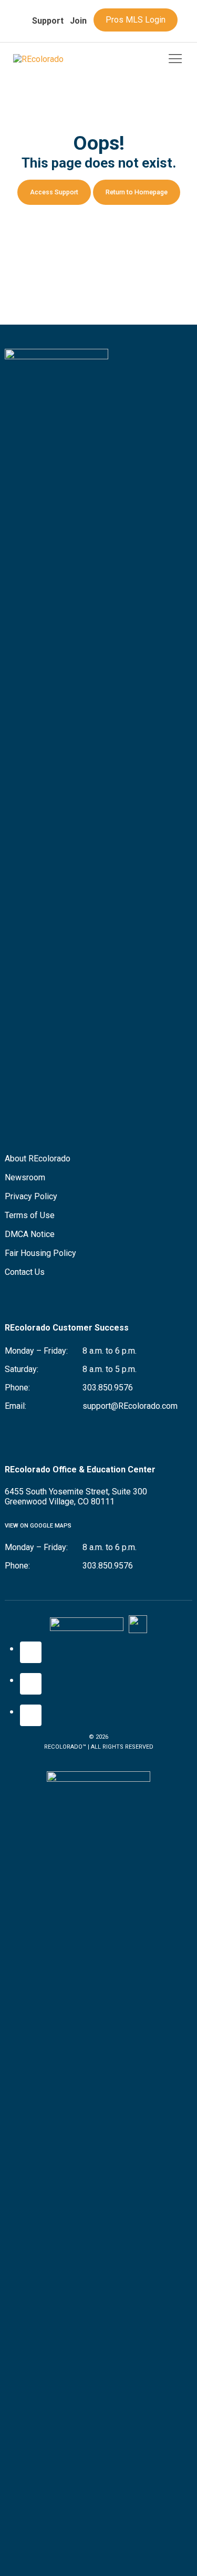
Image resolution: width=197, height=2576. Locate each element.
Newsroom (25, 1177)
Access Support (54, 192)
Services (35, 45)
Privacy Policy (31, 1196)
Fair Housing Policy (40, 1253)
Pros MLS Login (136, 20)
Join (78, 21)
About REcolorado (38, 1159)
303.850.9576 (108, 1388)
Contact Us (25, 1272)
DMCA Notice (30, 1234)
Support (48, 21)
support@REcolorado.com (130, 1406)
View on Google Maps (38, 1526)
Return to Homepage (137, 192)
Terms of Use (30, 1215)
